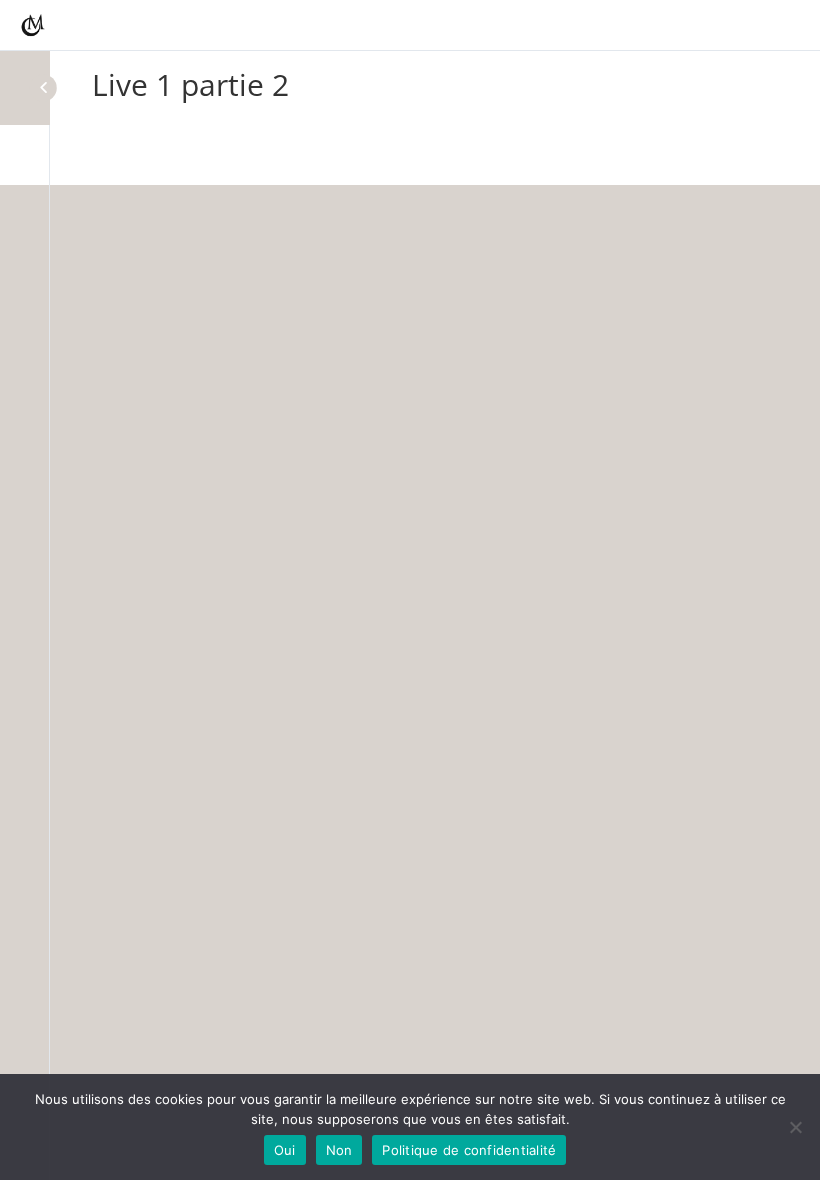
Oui (285, 1150)
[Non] (795, 1127)
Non (339, 1150)
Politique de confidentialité (469, 1150)
